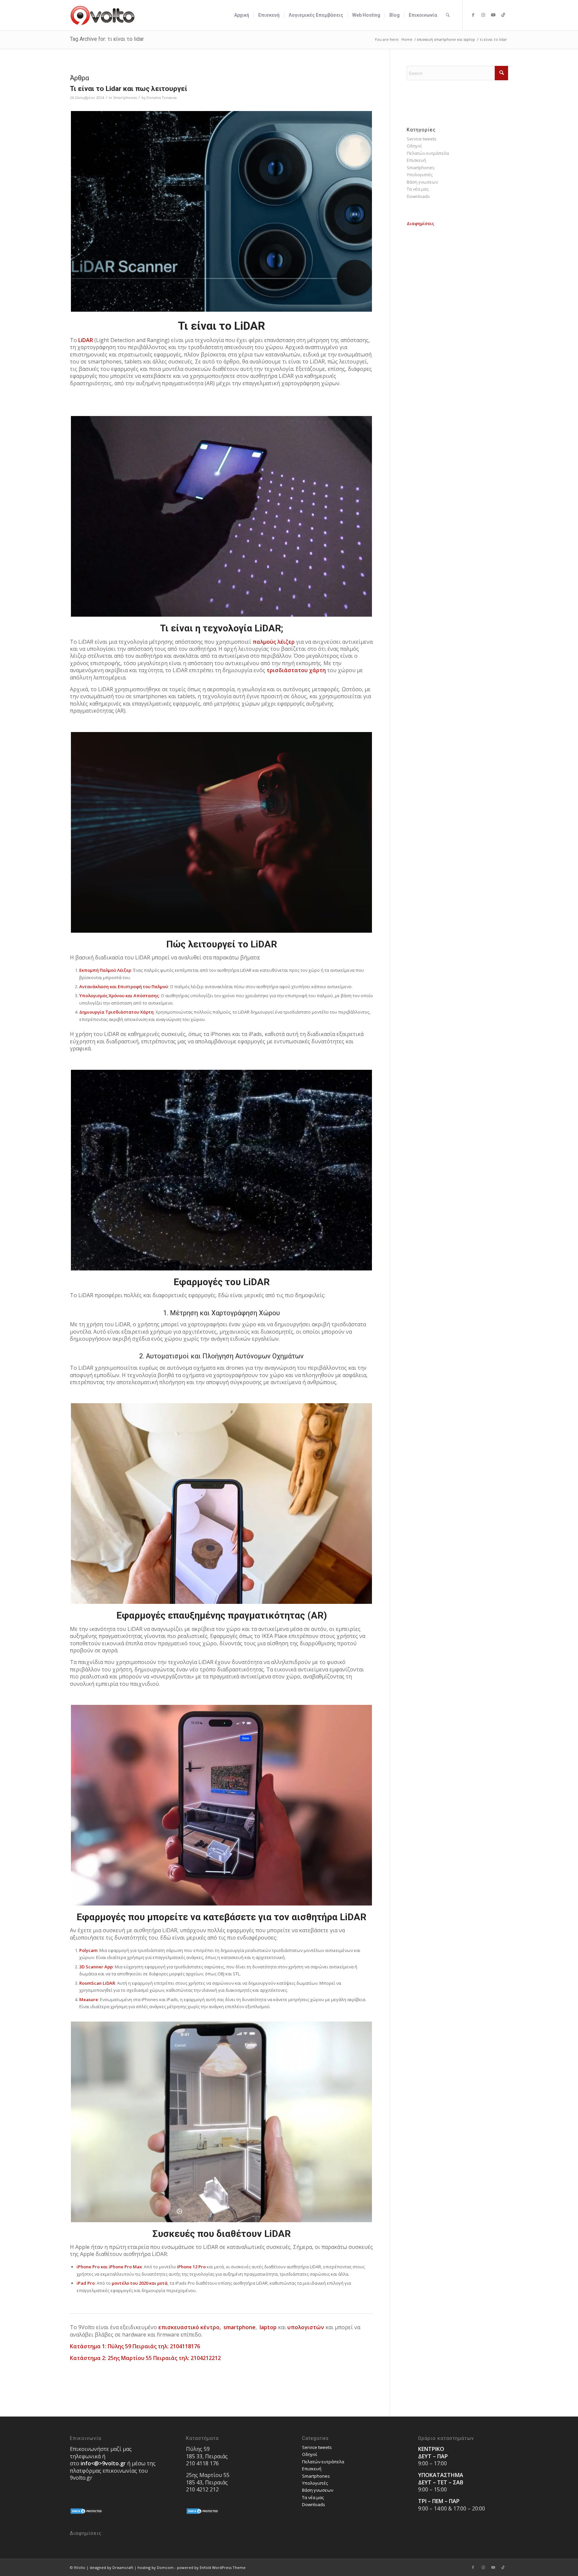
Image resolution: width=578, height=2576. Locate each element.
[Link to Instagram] (483, 15)
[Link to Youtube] (493, 15)
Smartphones (125, 98)
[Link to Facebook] (473, 15)
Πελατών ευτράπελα (428, 153)
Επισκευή (416, 160)
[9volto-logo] (103, 15)
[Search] (448, 15)
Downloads (418, 196)
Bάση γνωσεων (422, 182)
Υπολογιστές (420, 175)
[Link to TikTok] (503, 15)
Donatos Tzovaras (162, 98)
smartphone (239, 2327)
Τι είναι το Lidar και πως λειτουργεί (129, 89)
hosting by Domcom (156, 2567)
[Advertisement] (457, 269)
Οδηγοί (414, 146)
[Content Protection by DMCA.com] (87, 2513)
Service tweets (422, 139)
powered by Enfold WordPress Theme (211, 2567)
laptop (267, 2327)
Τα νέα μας (418, 189)
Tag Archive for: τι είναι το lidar (107, 39)
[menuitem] (242, 15)
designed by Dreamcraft (111, 2567)
